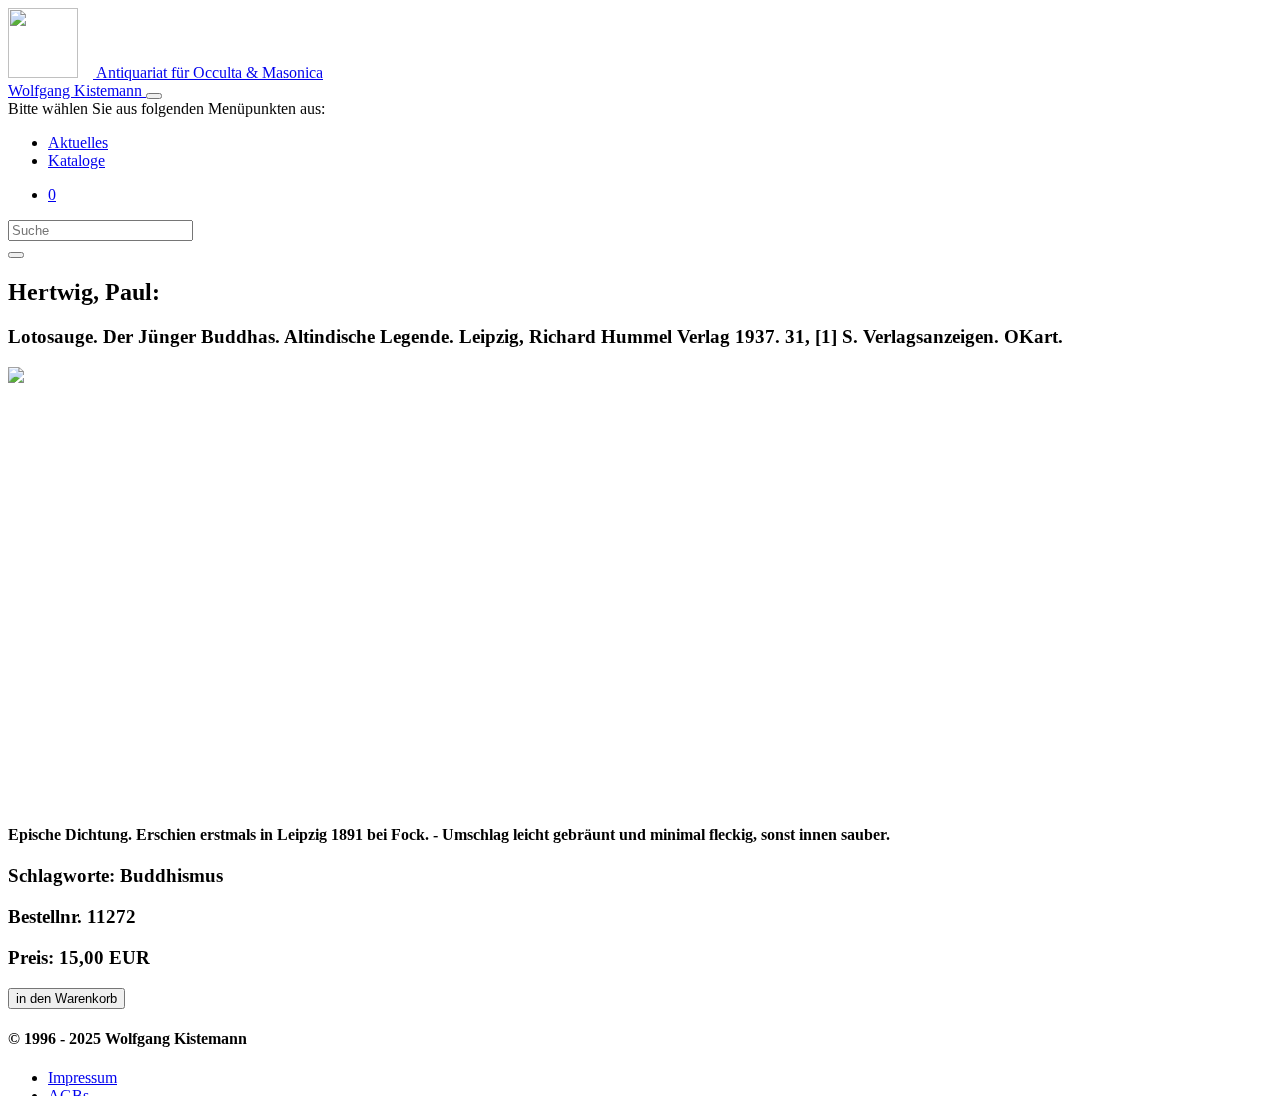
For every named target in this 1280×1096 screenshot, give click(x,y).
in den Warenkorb (66, 998)
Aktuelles (78, 142)
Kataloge (76, 160)
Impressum (82, 1077)
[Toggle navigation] (154, 96)
